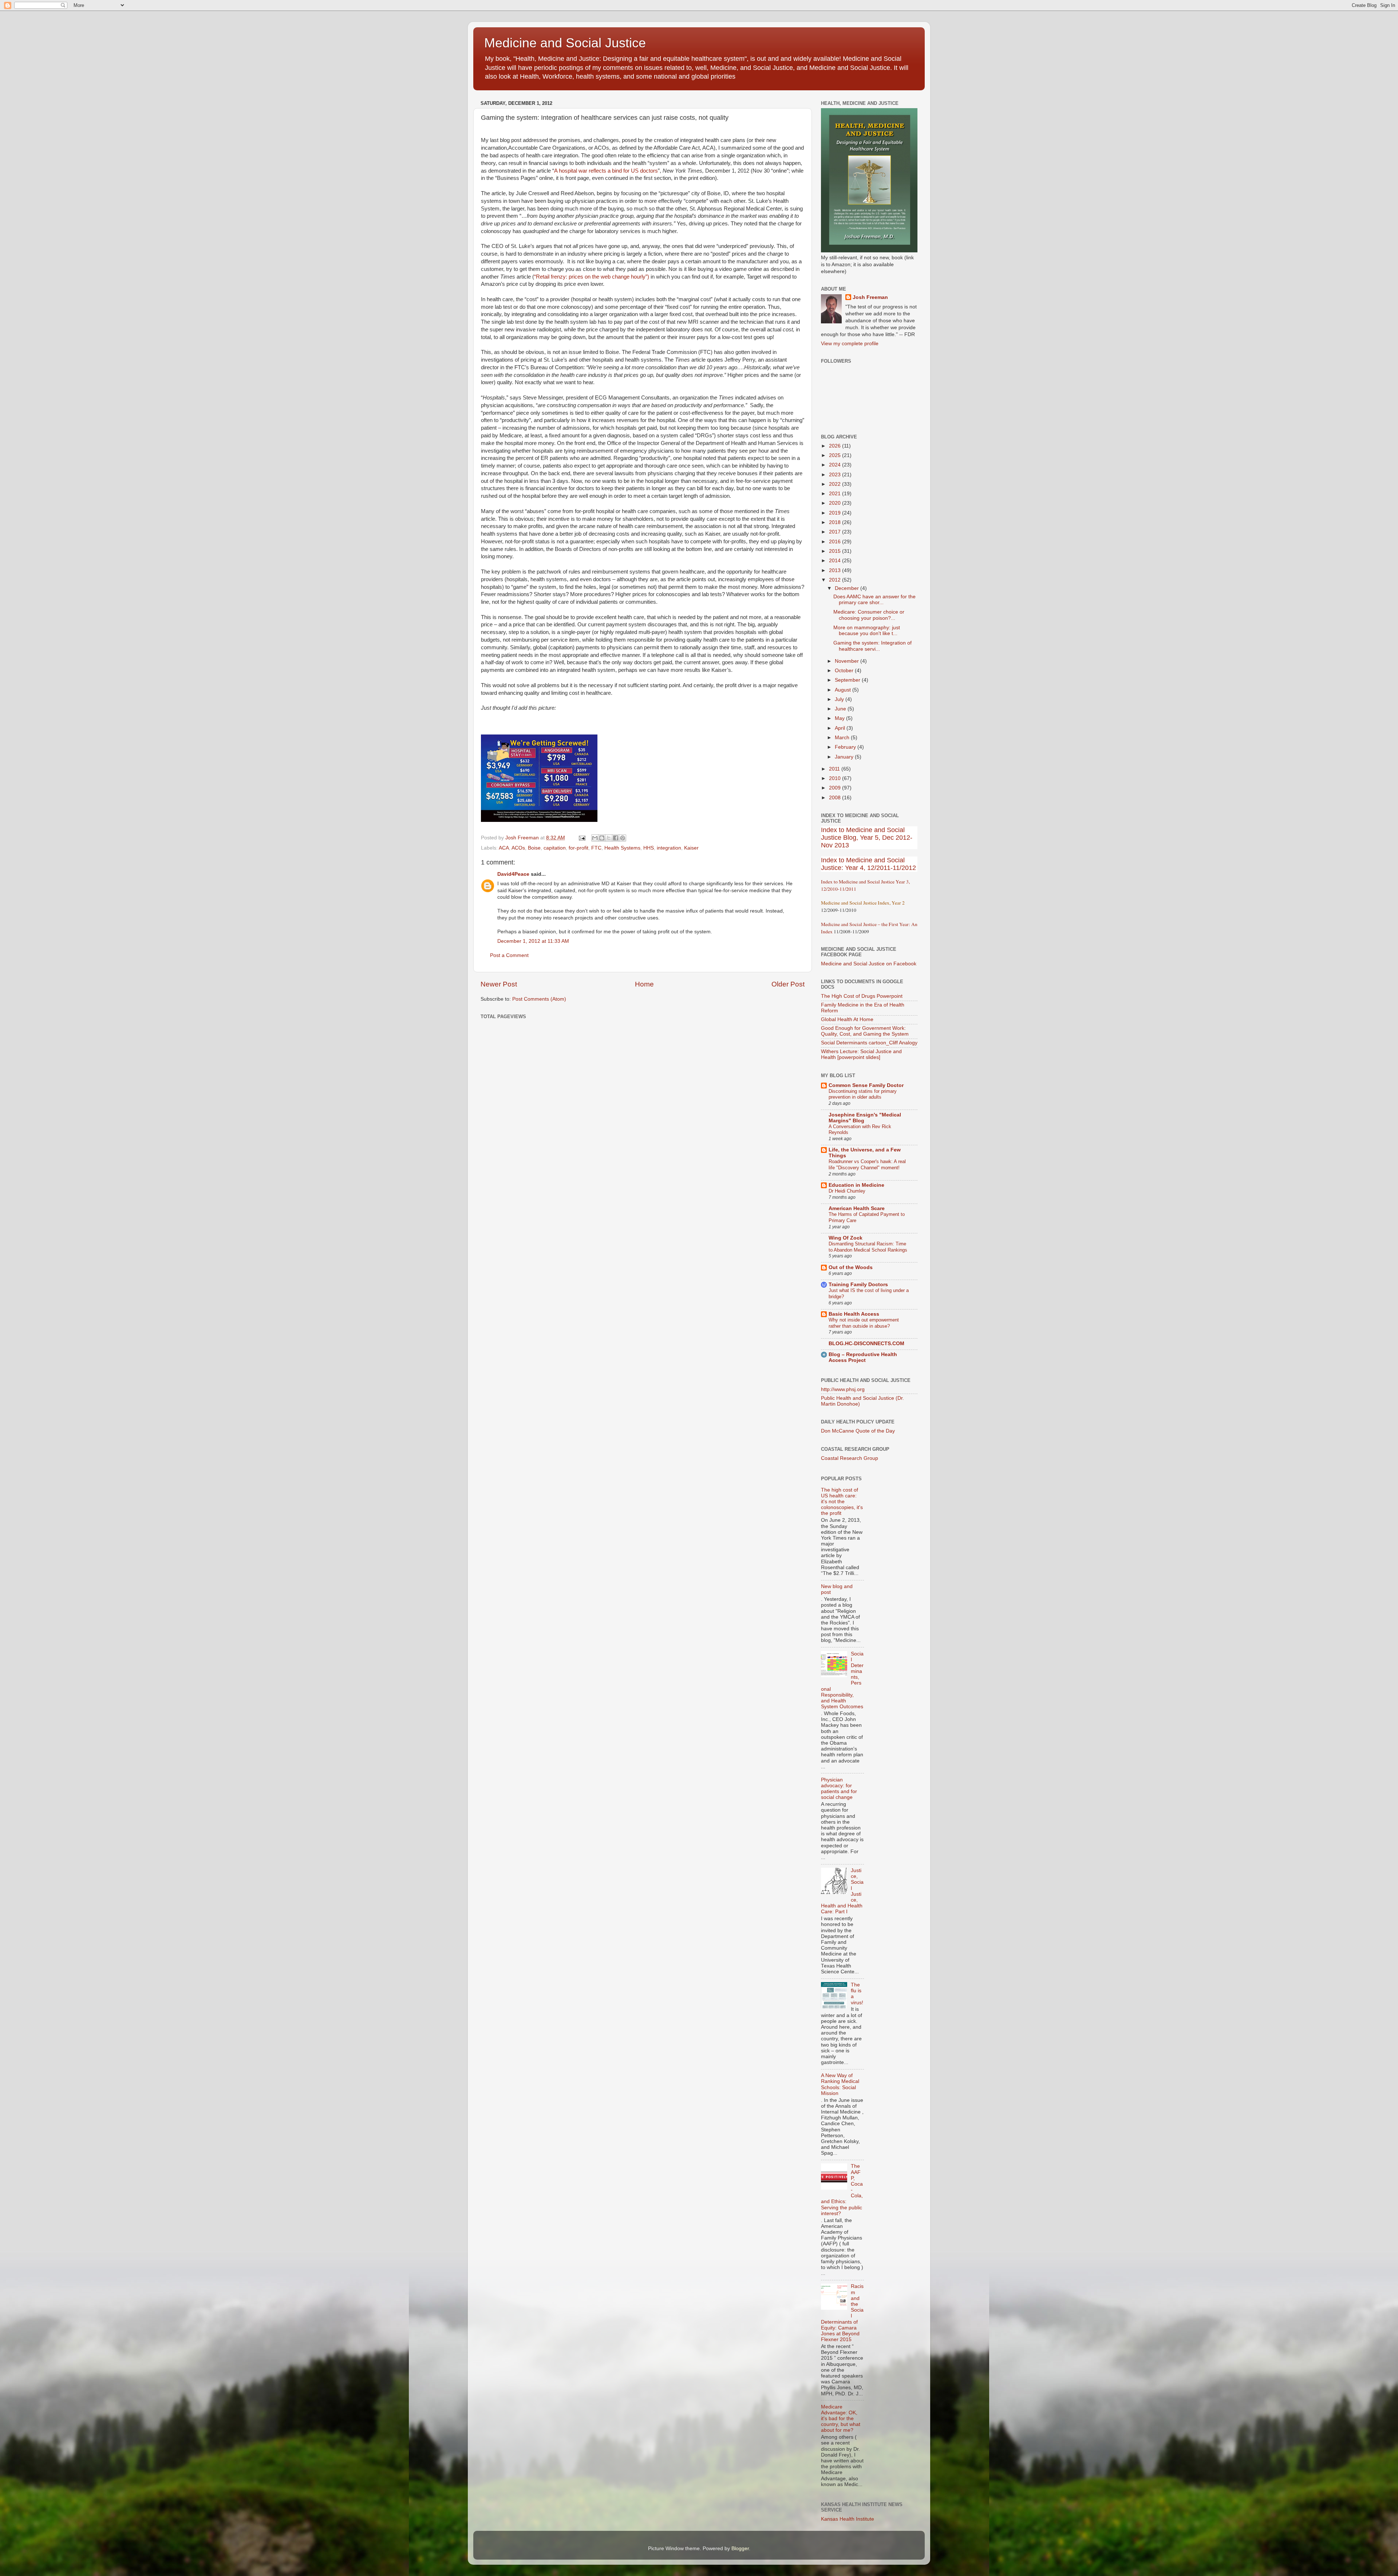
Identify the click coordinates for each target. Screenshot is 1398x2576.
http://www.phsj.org (843, 1389)
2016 (836, 542)
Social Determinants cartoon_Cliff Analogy (869, 1043)
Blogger (740, 2549)
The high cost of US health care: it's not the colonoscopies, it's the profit (842, 1502)
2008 (836, 798)
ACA (504, 848)
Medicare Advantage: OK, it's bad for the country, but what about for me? (841, 2419)
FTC (596, 848)
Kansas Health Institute (848, 2519)
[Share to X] (609, 838)
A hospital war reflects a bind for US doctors (606, 171)
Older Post (788, 984)
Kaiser (691, 848)
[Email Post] (582, 838)
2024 (836, 465)
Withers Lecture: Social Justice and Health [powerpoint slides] (861, 1054)
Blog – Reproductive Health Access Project (863, 1357)
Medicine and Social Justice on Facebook (869, 964)
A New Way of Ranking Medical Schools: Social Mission (840, 2084)
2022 (836, 484)
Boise (534, 848)
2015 (836, 551)
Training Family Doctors (858, 1285)
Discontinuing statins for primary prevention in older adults (863, 1094)
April (841, 728)
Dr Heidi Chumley (847, 1191)
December (848, 588)
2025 (836, 455)
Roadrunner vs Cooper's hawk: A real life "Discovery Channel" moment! (867, 1165)
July (840, 699)
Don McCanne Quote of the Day (858, 1431)
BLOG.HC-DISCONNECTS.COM (866, 1344)
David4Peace (513, 874)
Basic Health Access (854, 1314)
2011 (835, 769)
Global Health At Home (847, 1019)
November (848, 661)
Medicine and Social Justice (565, 43)
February (846, 747)
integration (669, 848)
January (845, 757)
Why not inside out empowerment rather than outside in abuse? (864, 1323)
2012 (836, 580)
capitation (555, 848)
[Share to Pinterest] (623, 838)
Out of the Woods (851, 1267)
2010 (836, 778)
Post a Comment (509, 955)
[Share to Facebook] (616, 838)
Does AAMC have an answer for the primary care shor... (874, 600)
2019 (836, 513)
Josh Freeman (870, 297)
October (845, 671)
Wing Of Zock (846, 1238)
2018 (836, 522)
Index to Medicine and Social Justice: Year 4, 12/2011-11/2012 (868, 864)
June (841, 709)
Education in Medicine (856, 1185)
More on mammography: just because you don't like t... (867, 631)
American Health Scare (857, 1208)
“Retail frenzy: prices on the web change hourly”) (592, 277)
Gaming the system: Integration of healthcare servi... (872, 646)
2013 (836, 570)
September (848, 680)
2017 (836, 532)
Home (644, 984)
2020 (836, 503)
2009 (836, 788)
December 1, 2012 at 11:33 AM (533, 941)
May (840, 718)
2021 (836, 494)
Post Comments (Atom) (539, 999)
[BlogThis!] (602, 838)
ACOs (518, 848)
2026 (836, 446)
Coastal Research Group (850, 1458)
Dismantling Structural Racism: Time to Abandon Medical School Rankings (868, 1247)
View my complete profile (850, 344)
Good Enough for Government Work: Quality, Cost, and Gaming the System (865, 1031)
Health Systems (622, 848)
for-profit (578, 848)
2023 (836, 475)
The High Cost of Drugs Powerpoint (862, 996)
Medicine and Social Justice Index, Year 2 (863, 903)
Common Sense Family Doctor (866, 1085)
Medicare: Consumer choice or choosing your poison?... (869, 615)
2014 (836, 561)
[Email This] (595, 838)
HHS (649, 848)
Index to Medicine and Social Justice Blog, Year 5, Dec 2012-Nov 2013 (867, 838)
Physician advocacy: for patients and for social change (839, 1789)
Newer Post (499, 984)
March (843, 738)
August (844, 690)
